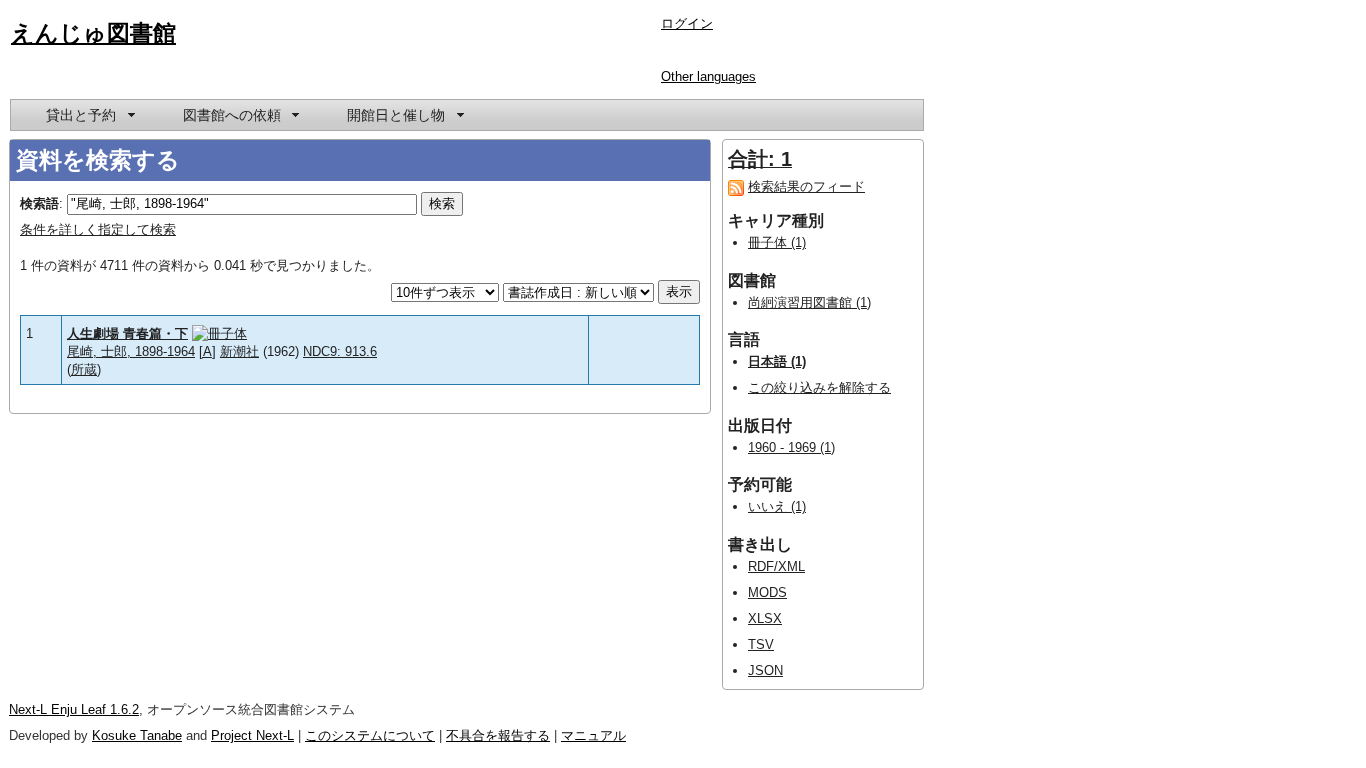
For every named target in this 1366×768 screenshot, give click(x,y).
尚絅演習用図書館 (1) (809, 302)
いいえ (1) (777, 506)
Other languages (708, 76)
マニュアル (593, 735)
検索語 (39, 203)
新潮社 (239, 351)
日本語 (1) (777, 361)
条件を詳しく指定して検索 (98, 229)
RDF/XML (776, 566)
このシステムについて (370, 735)
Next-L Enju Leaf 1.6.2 (74, 709)
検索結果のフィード (806, 186)
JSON (765, 670)
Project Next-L (252, 735)
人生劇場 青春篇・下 (127, 333)
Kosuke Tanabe (137, 735)
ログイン (687, 23)
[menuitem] (89, 115)
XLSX (765, 618)
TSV (761, 644)
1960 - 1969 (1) (791, 447)
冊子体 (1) (777, 242)
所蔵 (84, 369)
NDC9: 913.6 (340, 351)
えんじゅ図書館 (93, 33)
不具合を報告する (498, 735)
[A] (207, 351)
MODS (767, 592)
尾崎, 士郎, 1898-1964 (131, 351)
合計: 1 (760, 159)
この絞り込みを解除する (819, 387)
